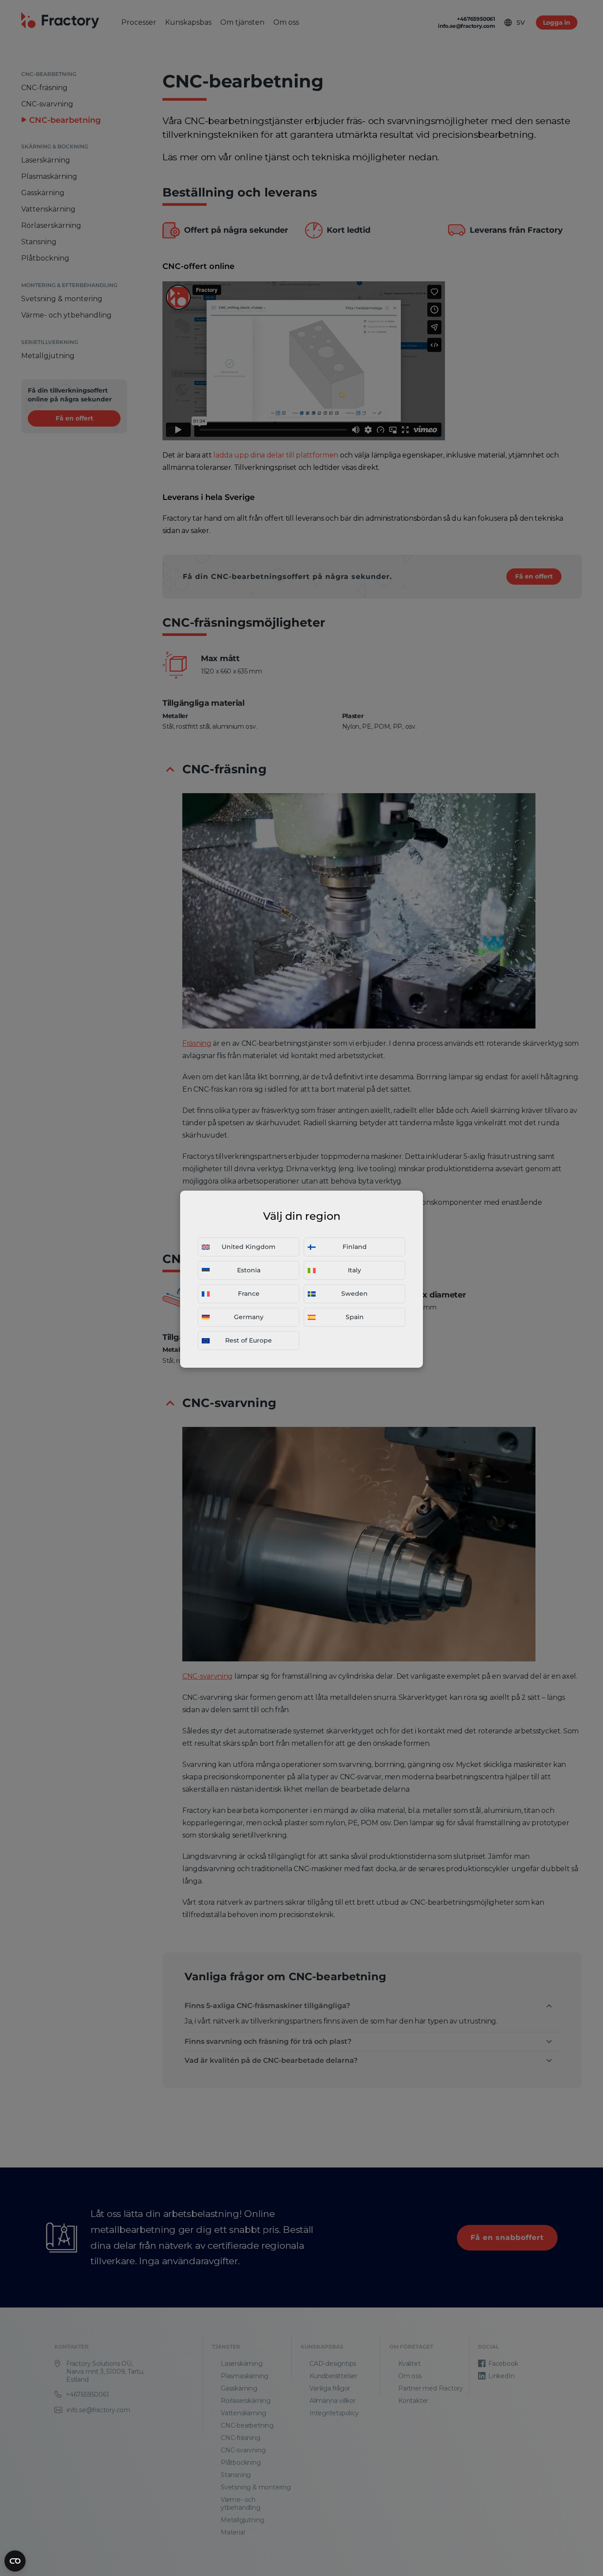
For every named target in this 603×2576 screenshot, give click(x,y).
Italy (354, 1270)
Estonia (249, 1270)
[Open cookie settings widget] (15, 2561)
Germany (249, 1317)
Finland (355, 1247)
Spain (355, 1317)
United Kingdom (249, 1247)
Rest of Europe (249, 1340)
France (249, 1294)
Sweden (354, 1294)
